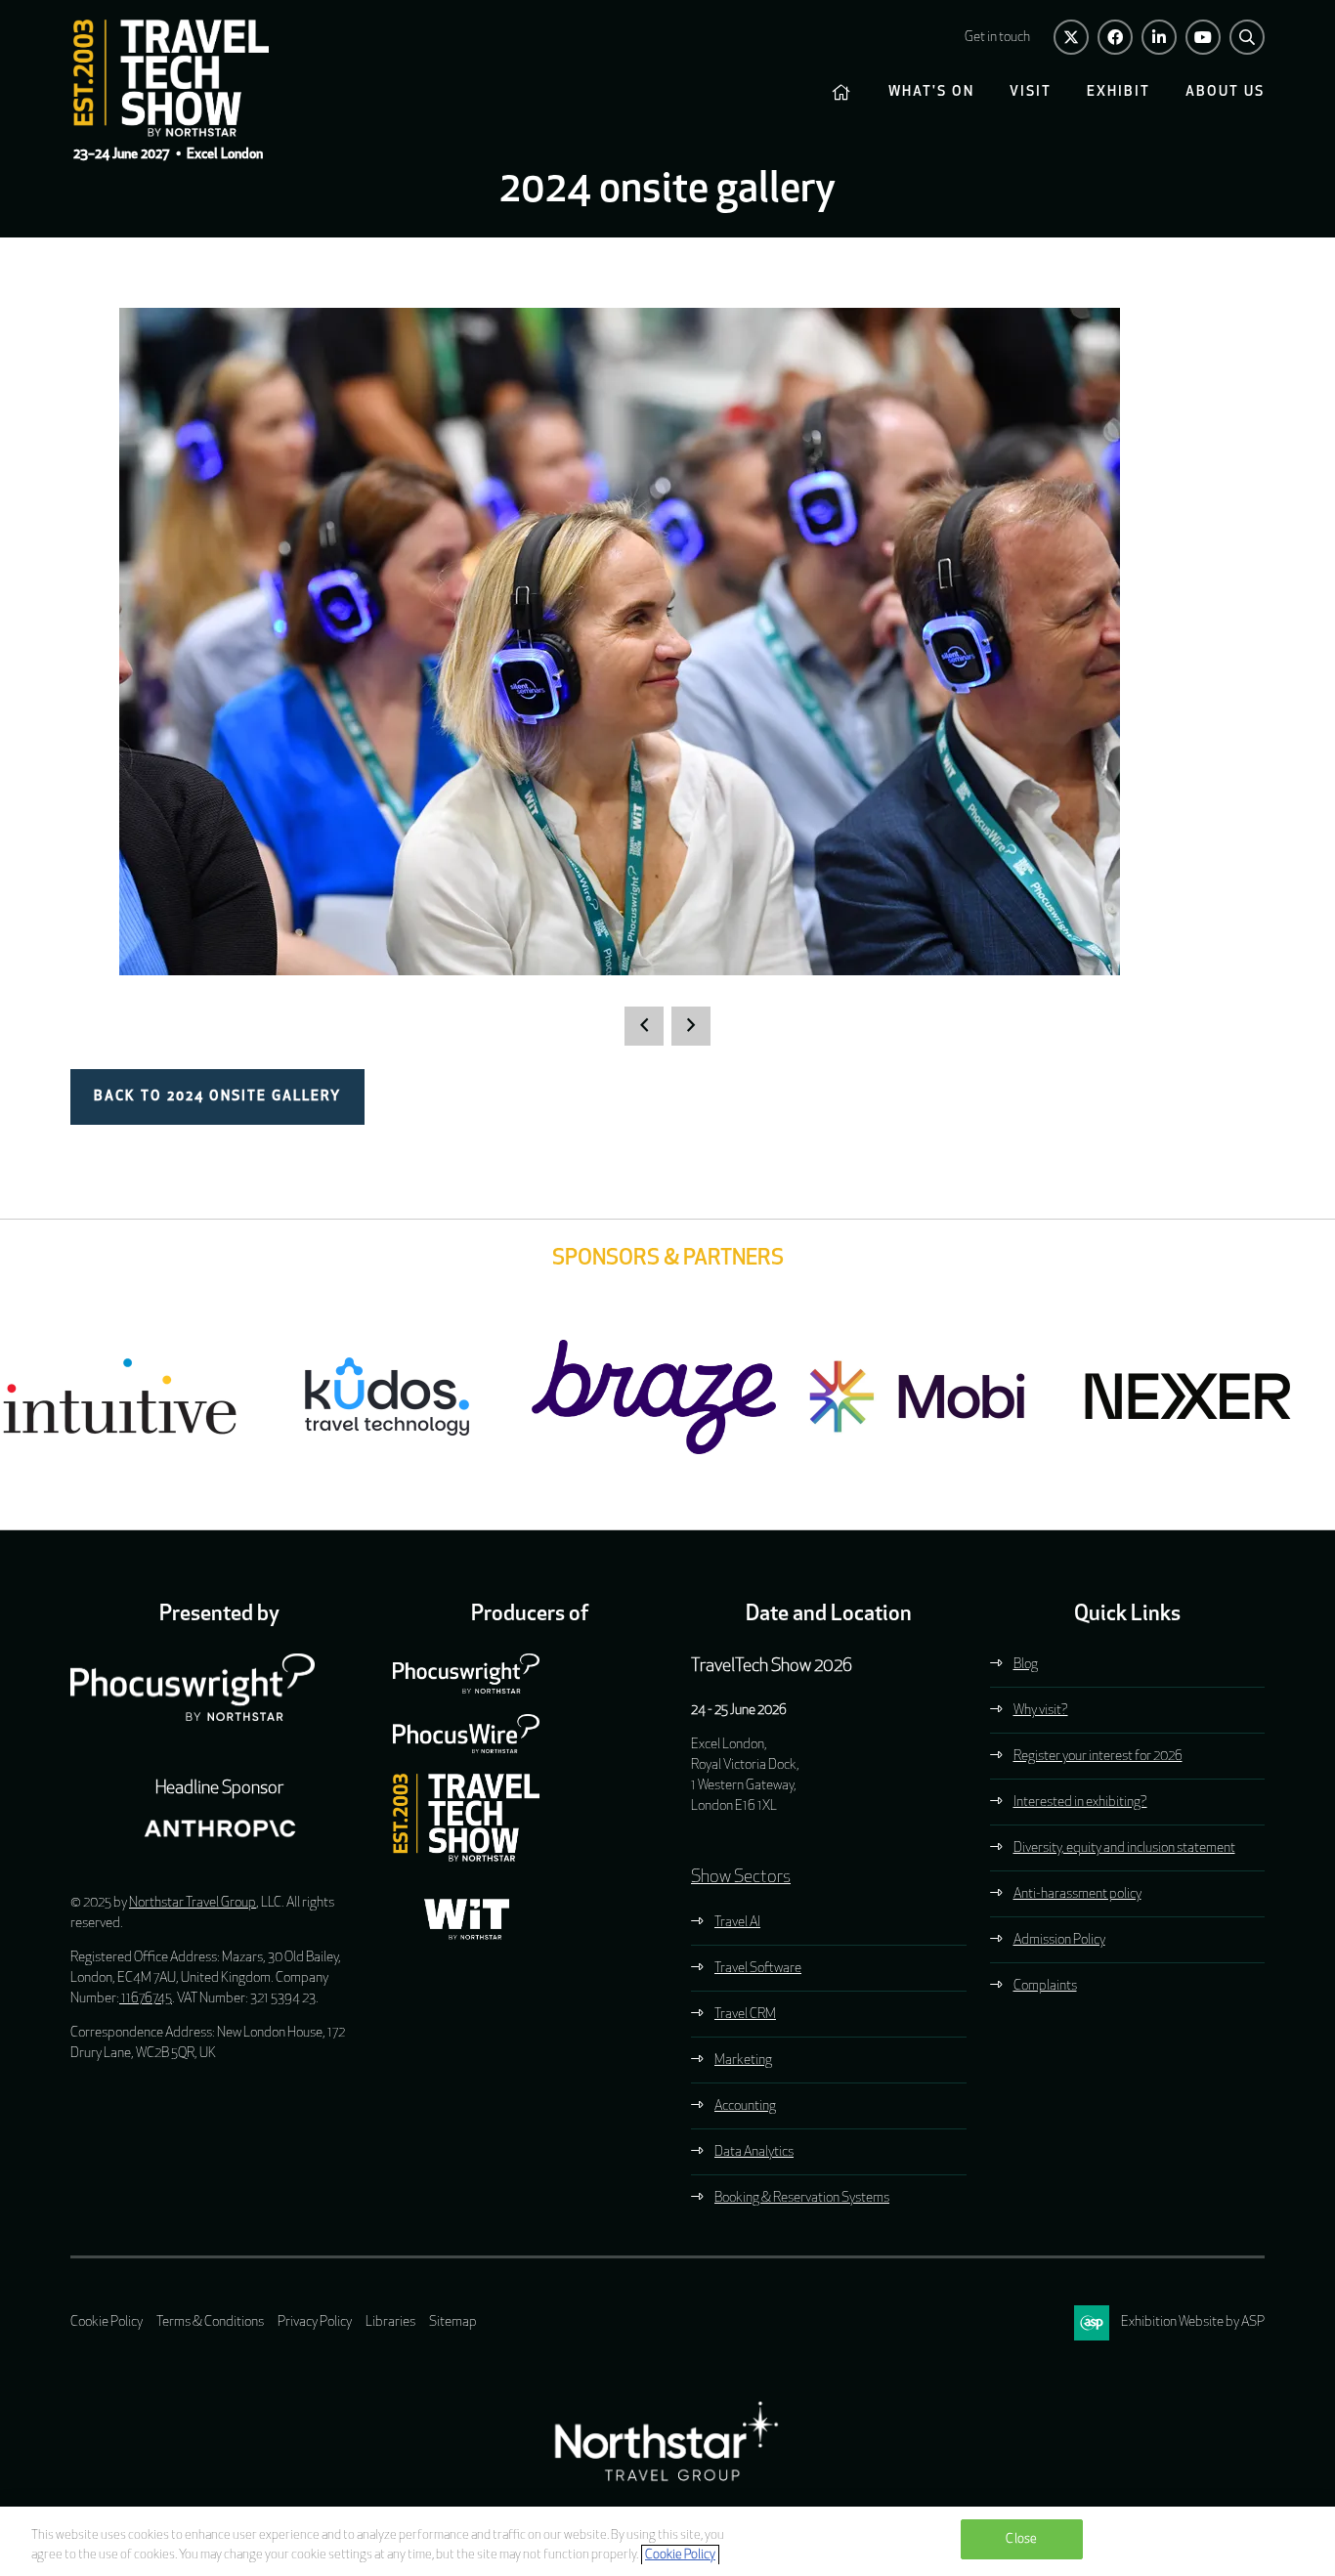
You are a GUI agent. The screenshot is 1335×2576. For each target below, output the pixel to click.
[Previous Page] (644, 1026)
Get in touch (997, 38)
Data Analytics (754, 2152)
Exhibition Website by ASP (1193, 2322)
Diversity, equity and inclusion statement (1124, 1848)
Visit (1031, 92)
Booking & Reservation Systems (802, 2198)
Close (1021, 2539)
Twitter (1071, 37)
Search (1247, 37)
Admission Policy (1059, 1940)
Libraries (390, 2322)
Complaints (1045, 1986)
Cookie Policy (107, 2322)
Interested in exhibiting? (1080, 1803)
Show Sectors (741, 1878)
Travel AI (737, 1923)
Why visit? (1041, 1711)
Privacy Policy (315, 2322)
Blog (1026, 1665)
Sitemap (453, 2322)
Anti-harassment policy (1077, 1894)
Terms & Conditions (210, 2322)
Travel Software (758, 1969)
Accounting (745, 2106)
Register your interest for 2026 (1098, 1757)
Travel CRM (745, 2015)
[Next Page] (691, 1026)
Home (842, 93)
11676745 (146, 1999)
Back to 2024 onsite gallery (217, 1097)
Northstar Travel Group (193, 1903)
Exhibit (1119, 92)
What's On (931, 92)
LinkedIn (1159, 37)
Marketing (743, 2061)
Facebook (1115, 37)
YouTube (1203, 37)
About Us (1225, 92)
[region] (667, 2541)
